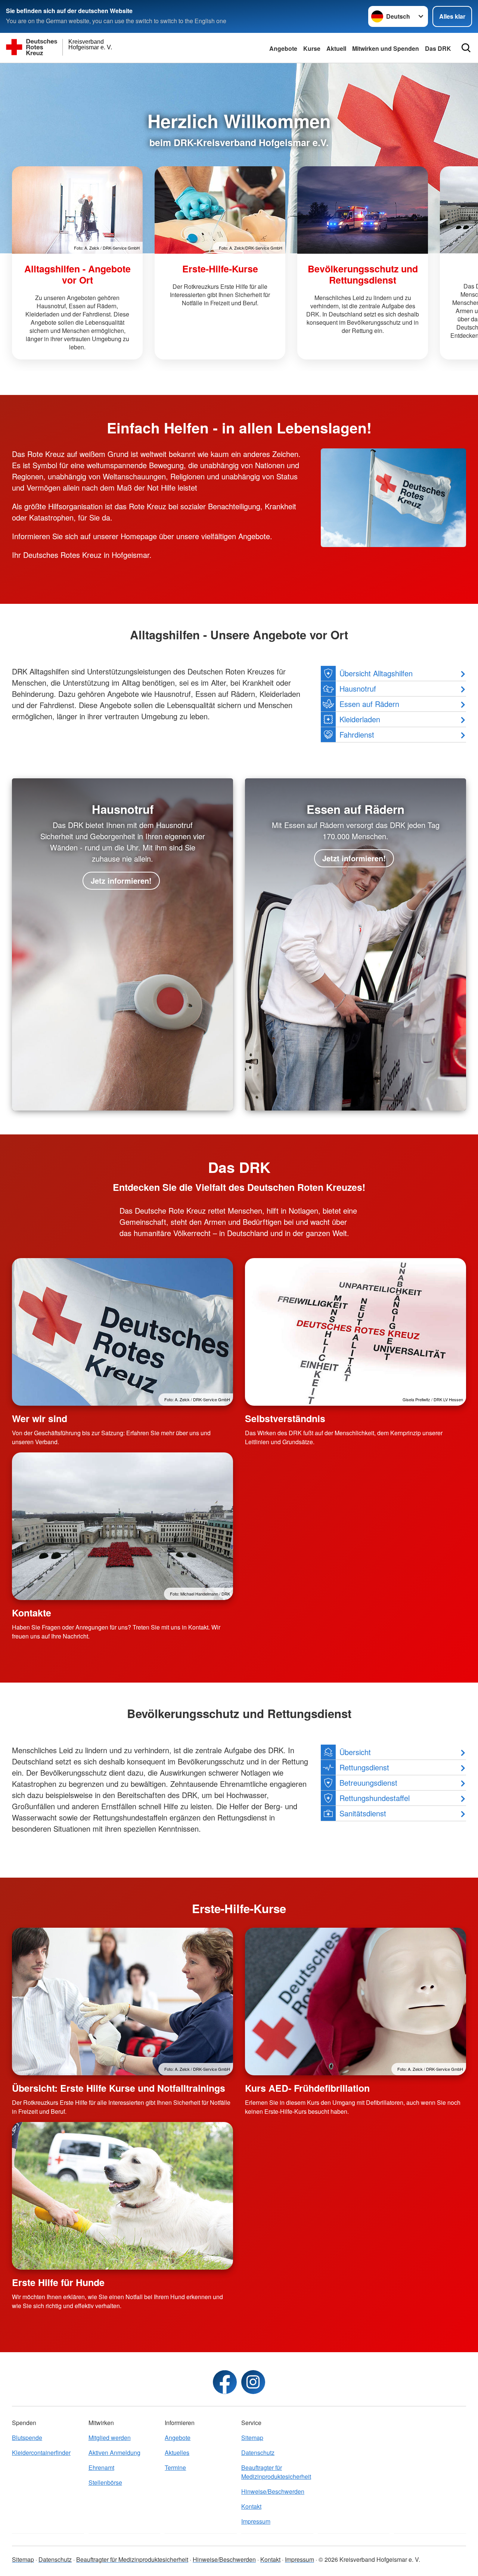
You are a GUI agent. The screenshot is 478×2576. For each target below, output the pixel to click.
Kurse (312, 48)
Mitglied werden (110, 2438)
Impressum (256, 2521)
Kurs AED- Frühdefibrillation (307, 2088)
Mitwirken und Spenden (386, 48)
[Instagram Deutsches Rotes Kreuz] (253, 2382)
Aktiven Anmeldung (114, 2453)
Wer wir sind (40, 1418)
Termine (175, 2467)
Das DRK (438, 48)
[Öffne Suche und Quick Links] (466, 48)
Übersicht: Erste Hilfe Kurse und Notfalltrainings (119, 2088)
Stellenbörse (105, 2482)
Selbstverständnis (285, 1418)
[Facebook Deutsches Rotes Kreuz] (225, 2382)
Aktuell (336, 48)
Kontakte (32, 1613)
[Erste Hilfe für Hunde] (122, 2196)
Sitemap (252, 2438)
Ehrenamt (101, 2467)
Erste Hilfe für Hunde (58, 2282)
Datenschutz (258, 2453)
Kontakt (251, 2506)
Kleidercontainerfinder (41, 2453)
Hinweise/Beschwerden (273, 2491)
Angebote (283, 48)
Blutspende (27, 2438)
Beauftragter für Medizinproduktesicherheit (276, 2472)
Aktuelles (177, 2453)
